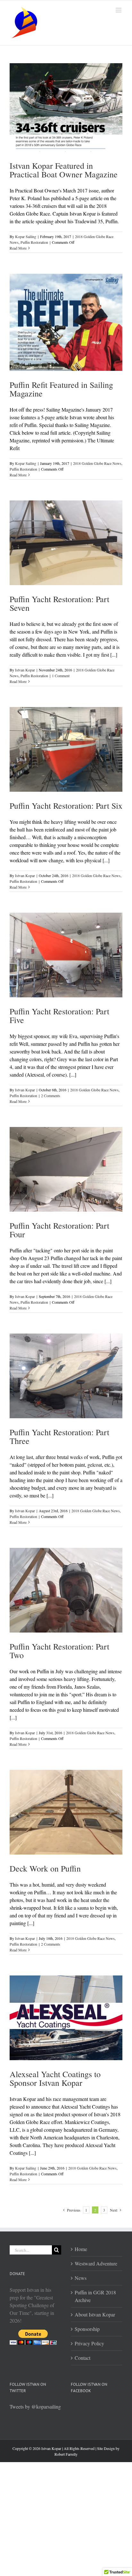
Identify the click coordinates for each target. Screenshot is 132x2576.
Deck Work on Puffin (45, 1868)
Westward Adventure (96, 2263)
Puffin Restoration (34, 242)
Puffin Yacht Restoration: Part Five (59, 1015)
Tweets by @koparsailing (35, 2406)
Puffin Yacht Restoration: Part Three (59, 1436)
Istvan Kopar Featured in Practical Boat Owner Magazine (64, 170)
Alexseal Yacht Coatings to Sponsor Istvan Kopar (55, 2078)
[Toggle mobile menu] (119, 10)
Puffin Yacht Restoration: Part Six (66, 806)
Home (81, 2249)
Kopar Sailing (26, 236)
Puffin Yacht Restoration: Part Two (59, 1651)
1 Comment (61, 676)
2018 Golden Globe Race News (97, 463)
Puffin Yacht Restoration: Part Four (59, 1230)
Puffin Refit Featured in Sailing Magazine (61, 389)
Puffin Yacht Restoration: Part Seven (59, 603)
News (81, 2278)
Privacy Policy (89, 2343)
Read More (18, 248)
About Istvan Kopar (95, 2314)
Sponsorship (87, 2329)
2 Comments (51, 1096)
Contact (82, 2358)
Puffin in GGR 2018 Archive (95, 2296)
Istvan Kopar (25, 670)
